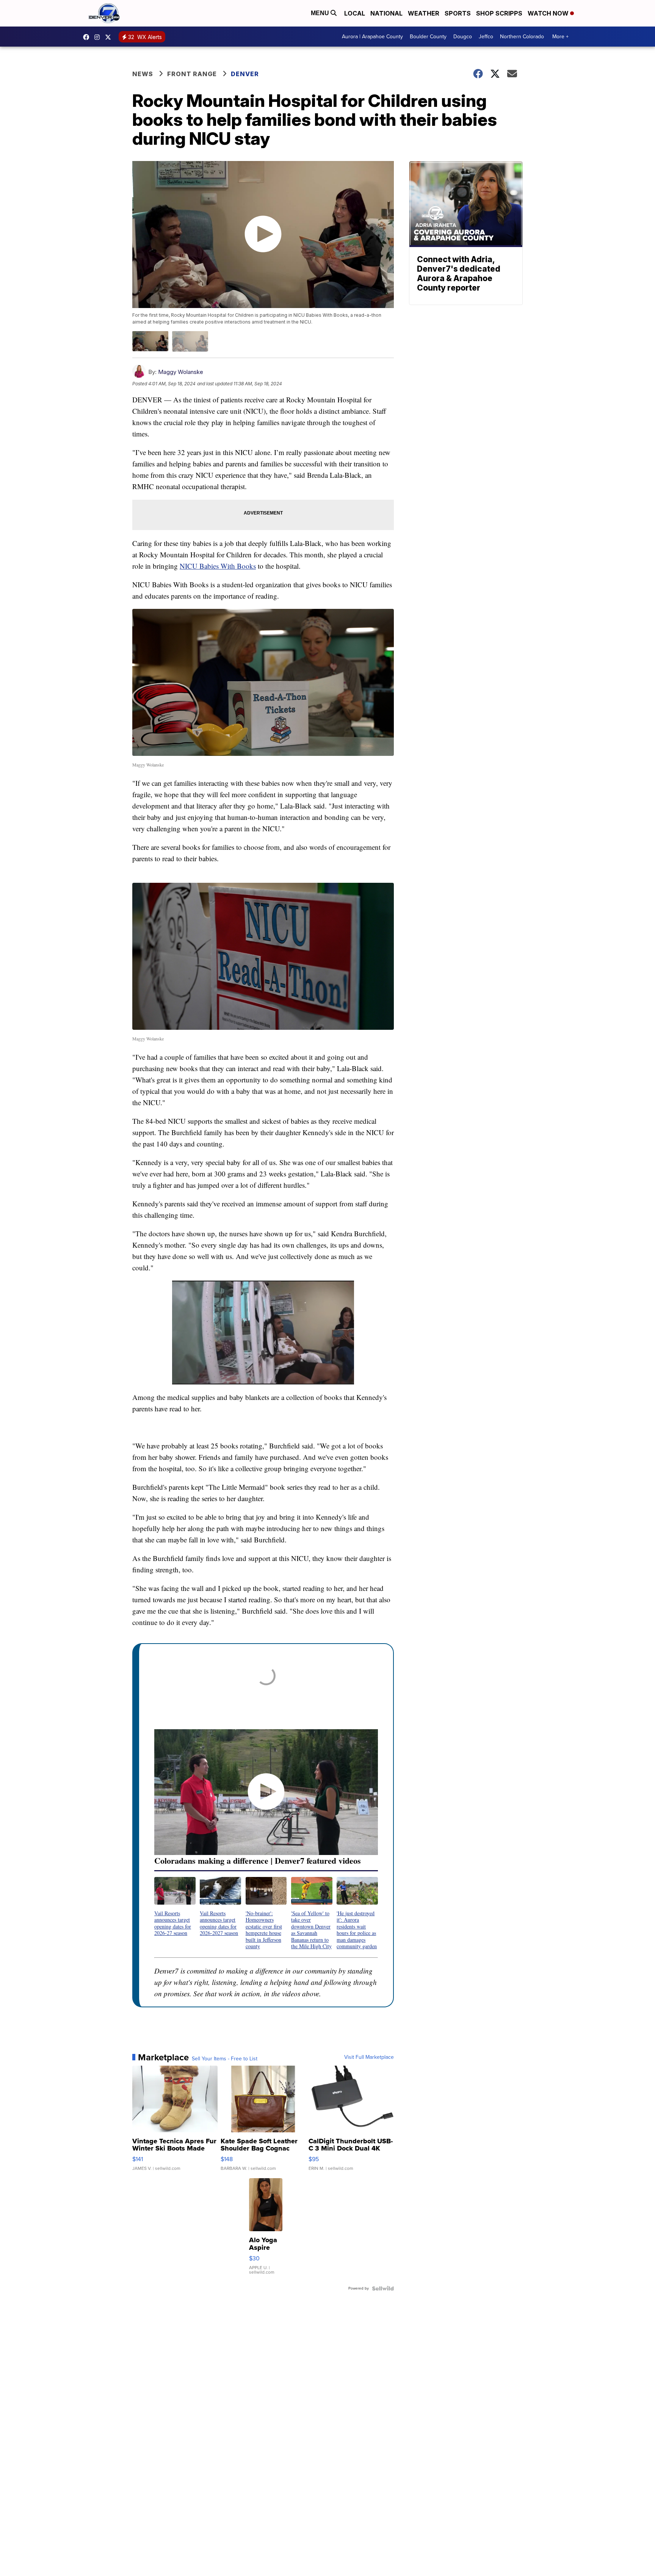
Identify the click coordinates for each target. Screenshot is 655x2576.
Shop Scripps (499, 13)
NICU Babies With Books (218, 566)
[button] (175, 1907)
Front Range (192, 74)
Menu (321, 13)
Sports (458, 13)
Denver (245, 74)
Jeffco (486, 37)
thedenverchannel (99, 37)
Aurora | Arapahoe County (372, 37)
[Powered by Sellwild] (383, 2288)
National (386, 13)
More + (560, 37)
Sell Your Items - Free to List (225, 2059)
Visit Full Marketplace (369, 2057)
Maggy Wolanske (181, 372)
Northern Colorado (522, 37)
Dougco (463, 37)
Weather (424, 13)
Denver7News (88, 37)
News (143, 74)
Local (355, 13)
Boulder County (428, 37)
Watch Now (549, 13)
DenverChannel (110, 37)
